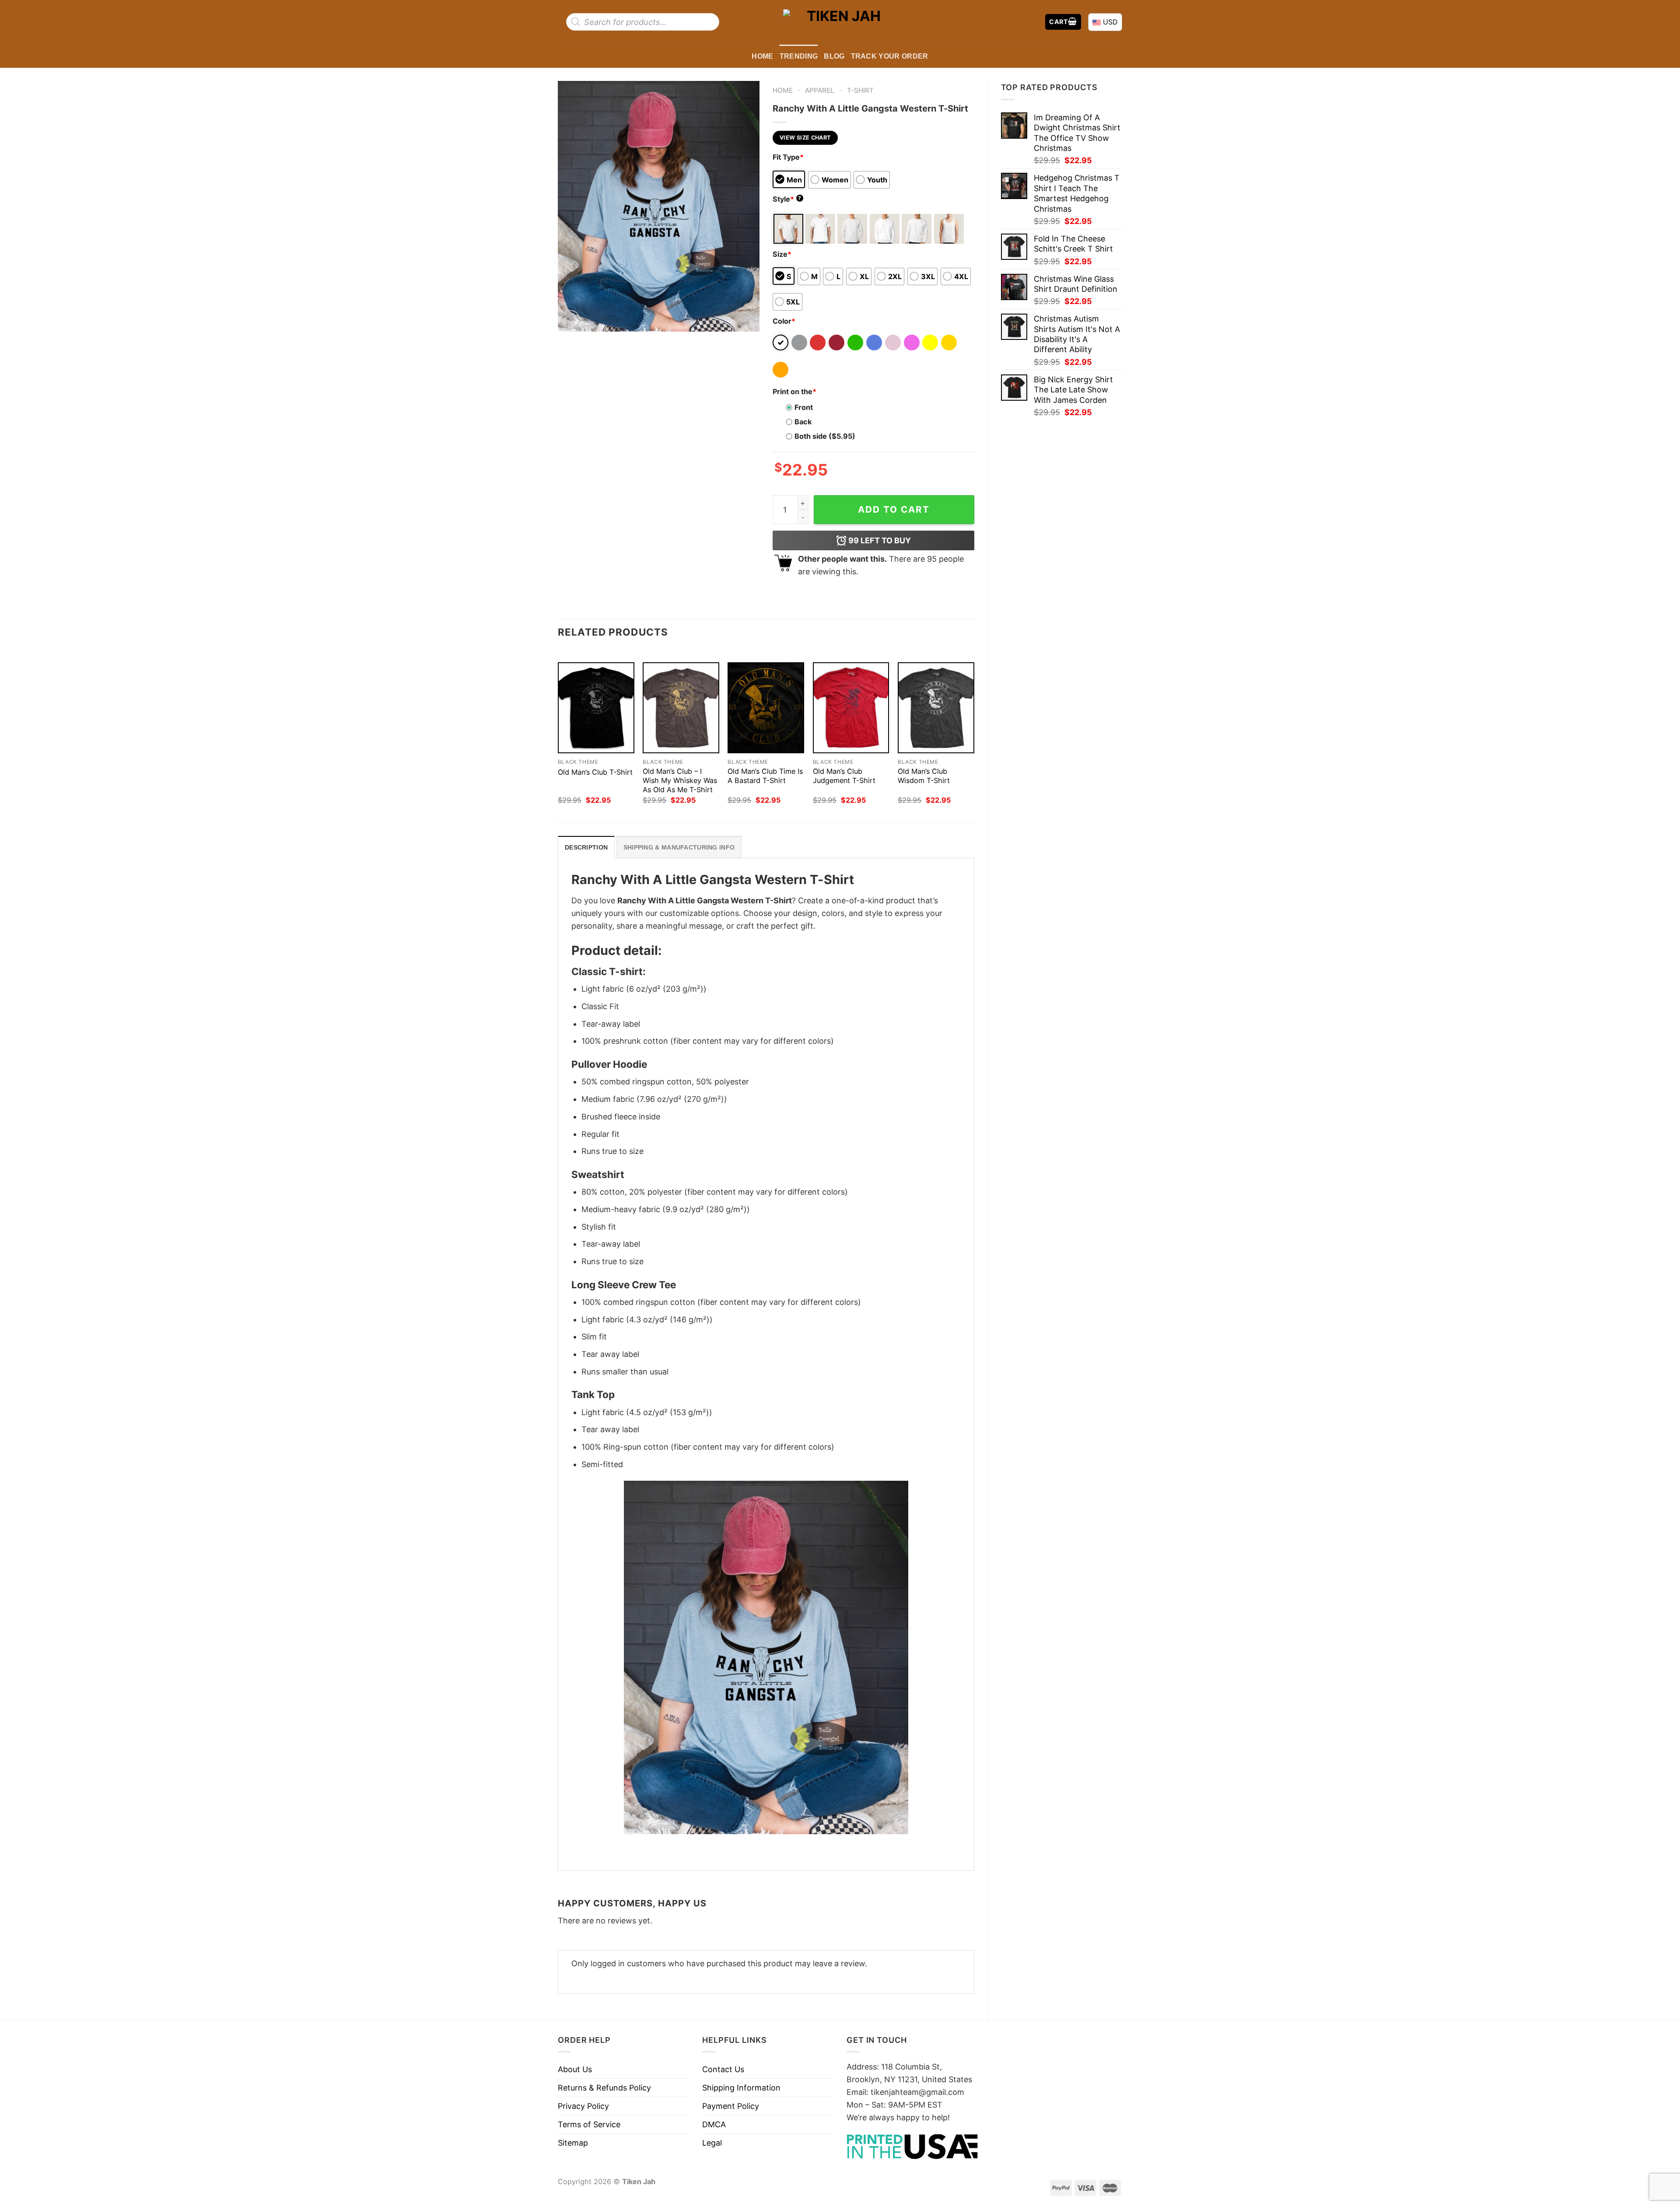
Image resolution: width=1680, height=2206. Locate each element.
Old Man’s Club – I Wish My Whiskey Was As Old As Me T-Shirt (680, 780)
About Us (575, 2069)
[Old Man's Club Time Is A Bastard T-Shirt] (766, 708)
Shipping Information (741, 2088)
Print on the (794, 392)
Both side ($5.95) (825, 436)
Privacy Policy (583, 2106)
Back (803, 422)
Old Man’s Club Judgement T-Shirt (844, 776)
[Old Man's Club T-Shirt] (596, 708)
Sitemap (573, 2143)
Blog (834, 56)
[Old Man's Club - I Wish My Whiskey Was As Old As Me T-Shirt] (681, 708)
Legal (712, 2143)
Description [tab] (586, 847)
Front (804, 407)
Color (784, 321)
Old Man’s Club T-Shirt (595, 772)
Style (787, 199)
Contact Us (723, 2069)
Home (762, 56)
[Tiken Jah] (840, 22)
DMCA (714, 2124)
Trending (799, 56)
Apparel (820, 90)
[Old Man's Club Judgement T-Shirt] (851, 708)
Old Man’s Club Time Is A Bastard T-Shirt (765, 776)
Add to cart (894, 509)
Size (782, 254)
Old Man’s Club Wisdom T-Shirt (924, 776)
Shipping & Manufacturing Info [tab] (679, 847)
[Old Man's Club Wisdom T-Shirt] (936, 708)
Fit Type (788, 157)
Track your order (890, 56)
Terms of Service (589, 2124)
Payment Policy (731, 2106)
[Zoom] (570, 320)
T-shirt (860, 90)
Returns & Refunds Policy (604, 2088)
